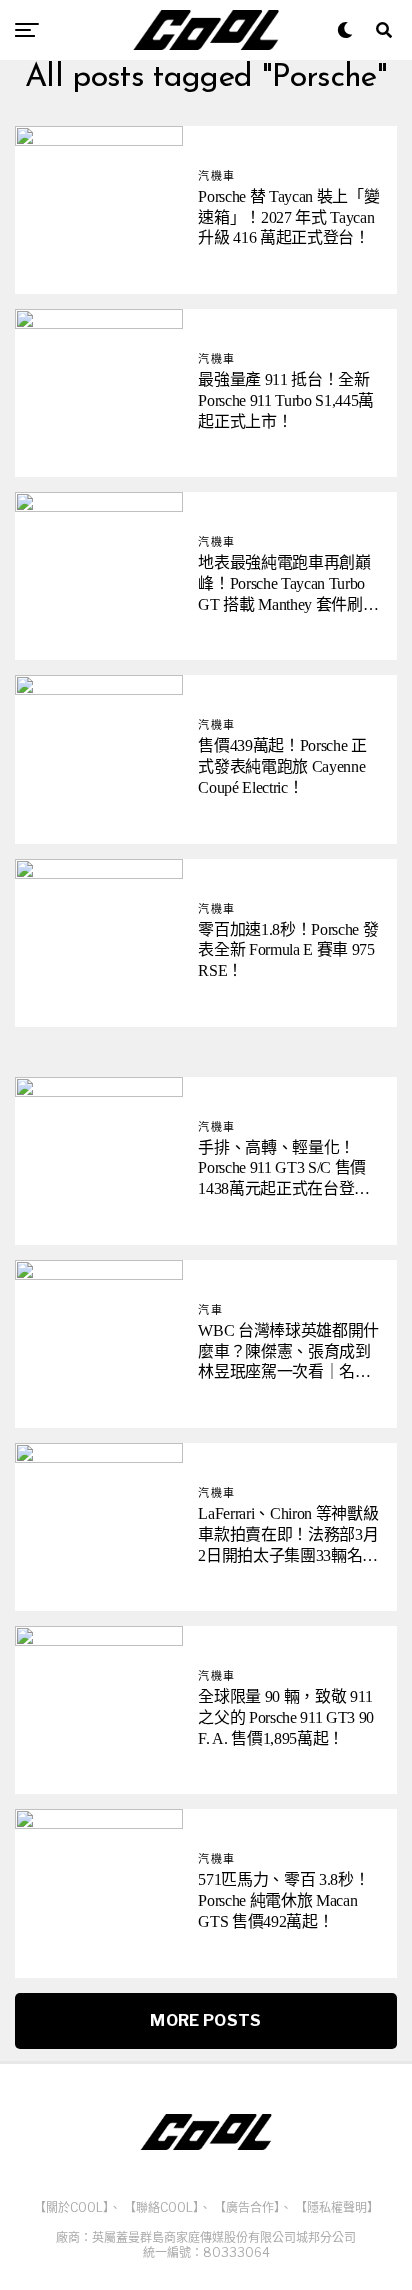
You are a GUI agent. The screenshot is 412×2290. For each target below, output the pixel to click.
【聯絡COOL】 (161, 2207)
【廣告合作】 (247, 2207)
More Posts (205, 2020)
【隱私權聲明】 (337, 2207)
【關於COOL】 (71, 2207)
